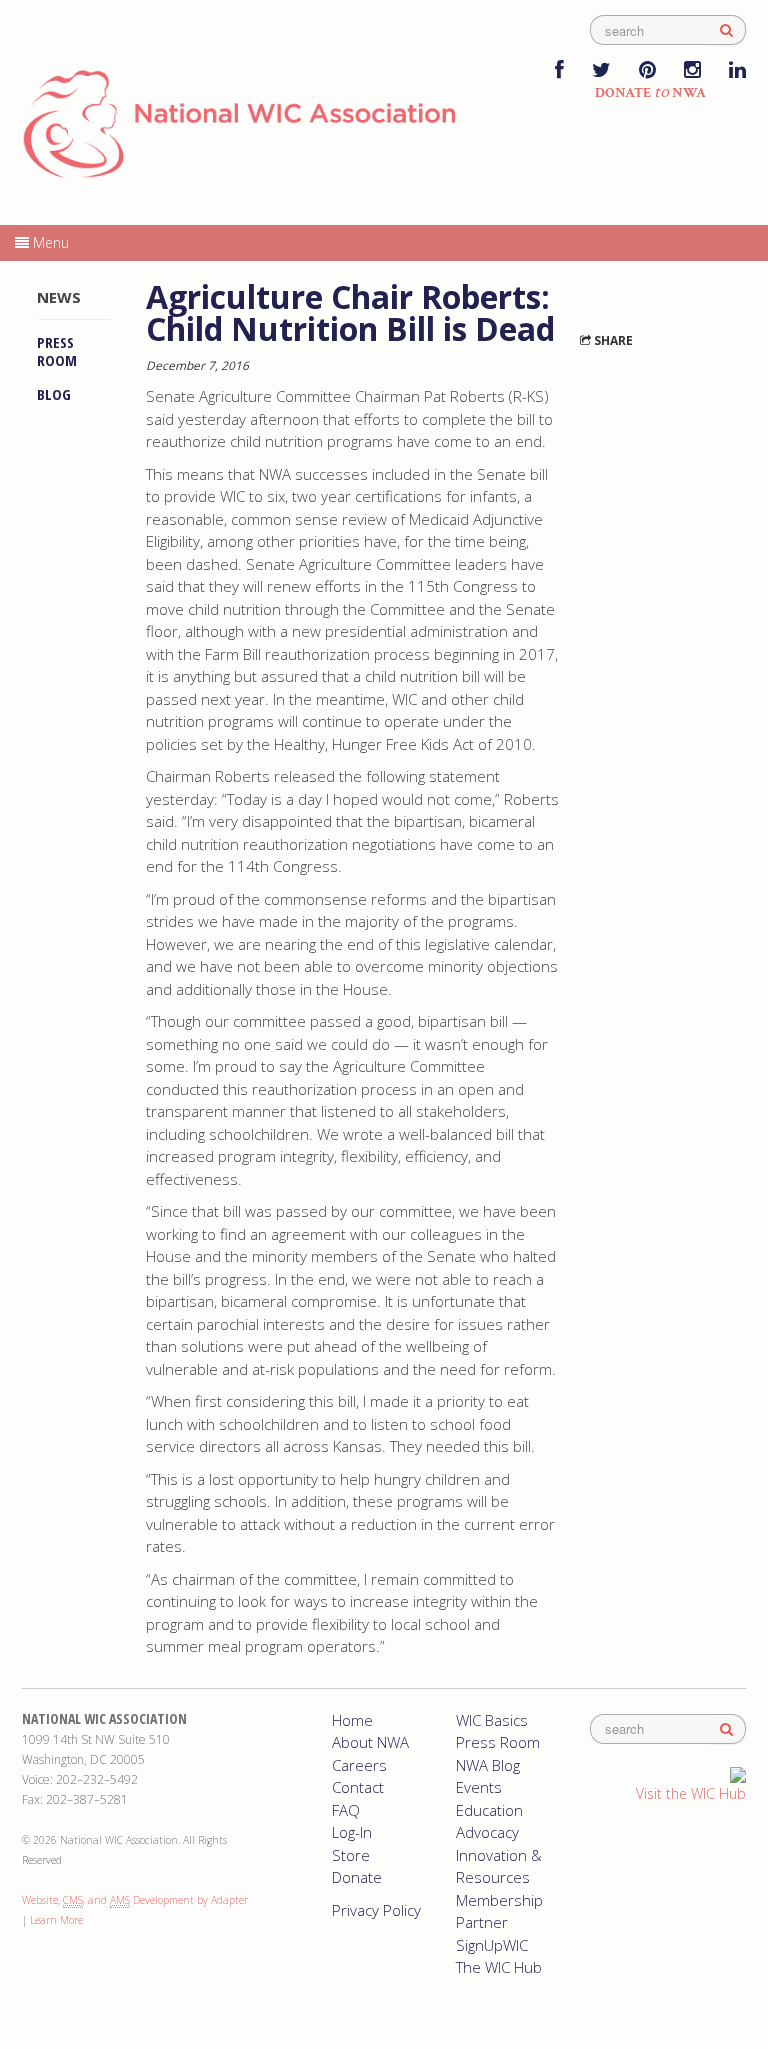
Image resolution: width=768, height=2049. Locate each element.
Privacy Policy (376, 1910)
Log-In (352, 1832)
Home (352, 1720)
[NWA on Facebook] (559, 71)
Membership (499, 1900)
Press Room (57, 351)
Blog (54, 394)
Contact (358, 1787)
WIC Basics (492, 1720)
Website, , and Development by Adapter (135, 1900)
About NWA (370, 1742)
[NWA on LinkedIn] (737, 71)
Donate (357, 1877)
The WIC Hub (499, 1967)
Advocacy (487, 1832)
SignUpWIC (492, 1945)
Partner (482, 1922)
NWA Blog (488, 1765)
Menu (49, 242)
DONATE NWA (650, 93)
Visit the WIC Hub (691, 1793)
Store (351, 1855)
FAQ (346, 1810)
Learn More (56, 1920)
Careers (359, 1765)
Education (489, 1810)
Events (479, 1787)
